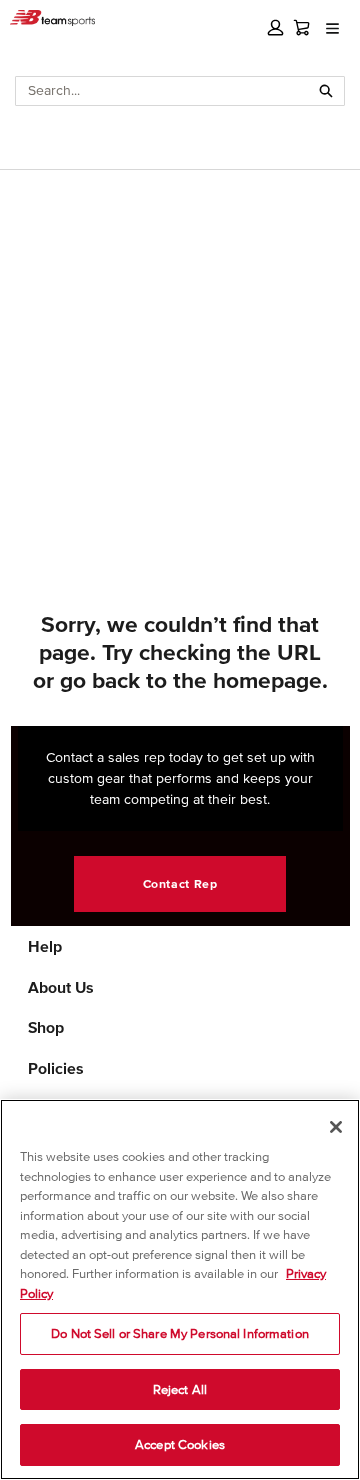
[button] (275, 27)
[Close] (336, 1127)
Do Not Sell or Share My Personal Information (180, 1333)
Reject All (180, 1389)
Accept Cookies (180, 1444)
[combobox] (162, 91)
